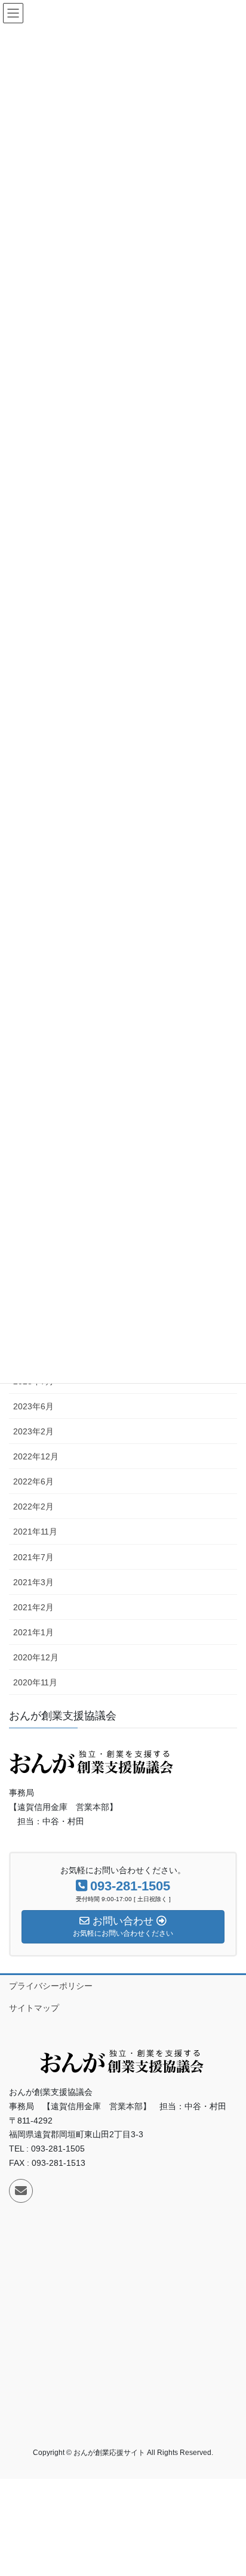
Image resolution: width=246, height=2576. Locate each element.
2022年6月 (33, 1481)
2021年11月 (35, 1532)
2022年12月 (36, 1456)
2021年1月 (33, 1632)
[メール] (21, 2191)
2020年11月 (35, 1682)
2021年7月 (33, 1557)
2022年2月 (33, 1506)
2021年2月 (33, 1607)
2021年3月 (33, 1582)
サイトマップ (34, 2008)
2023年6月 (33, 1406)
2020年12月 (36, 1657)
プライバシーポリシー (51, 1986)
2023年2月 (33, 1431)
